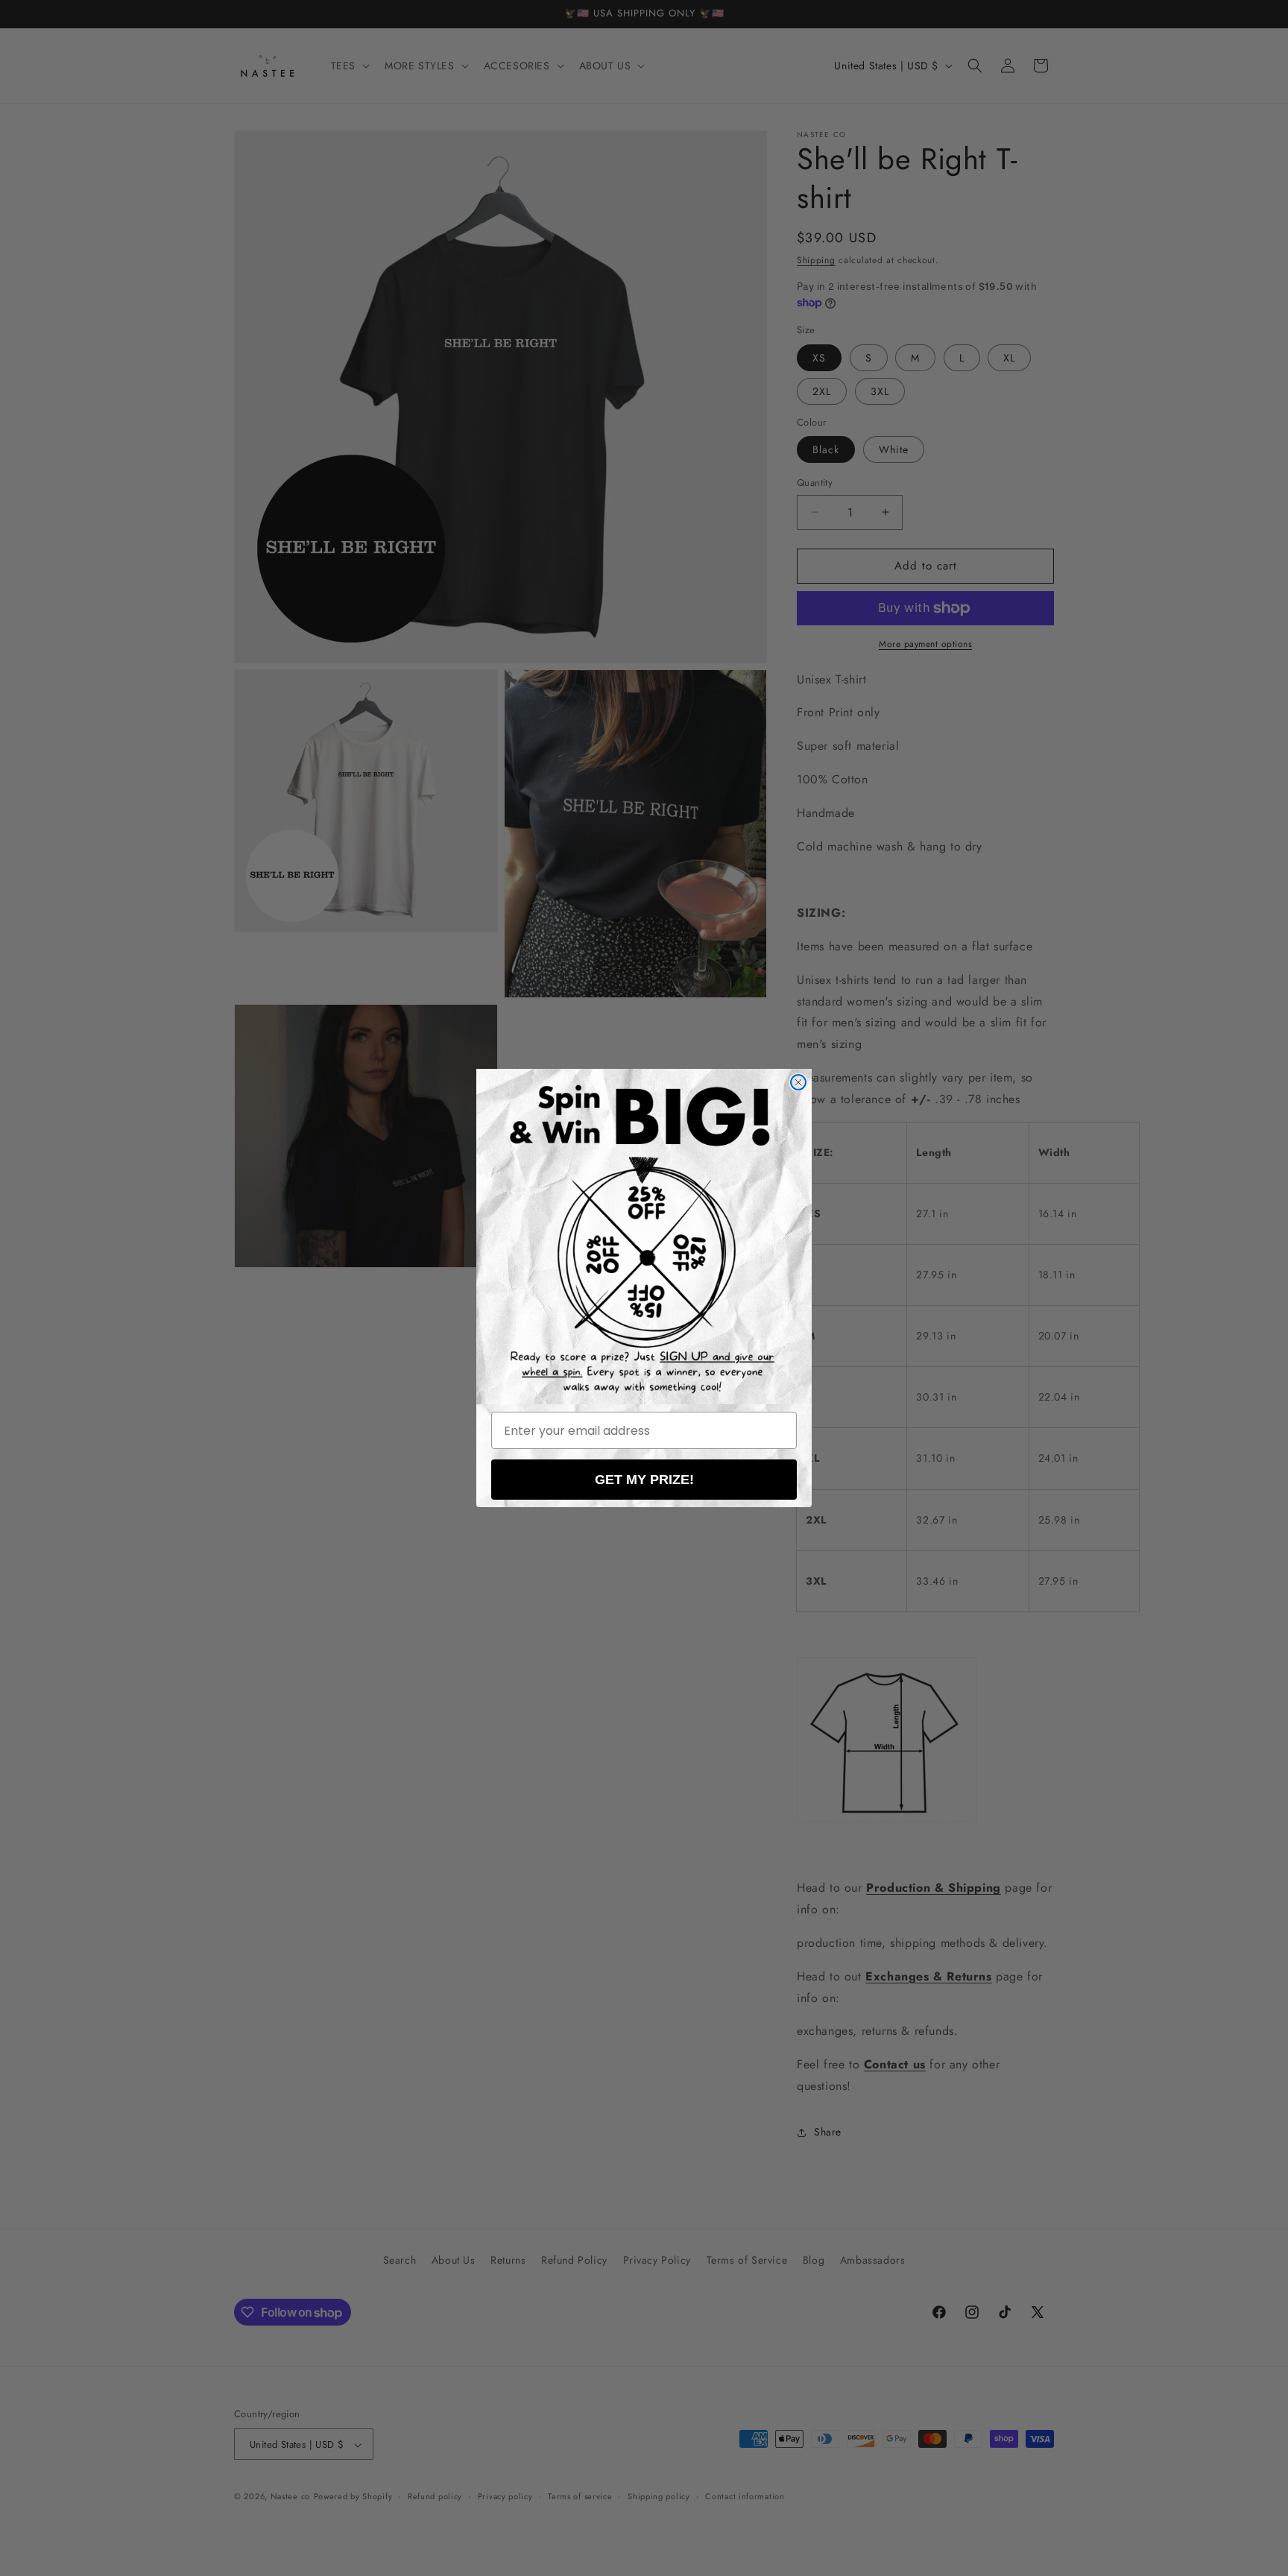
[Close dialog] (798, 1082)
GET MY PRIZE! (644, 1480)
